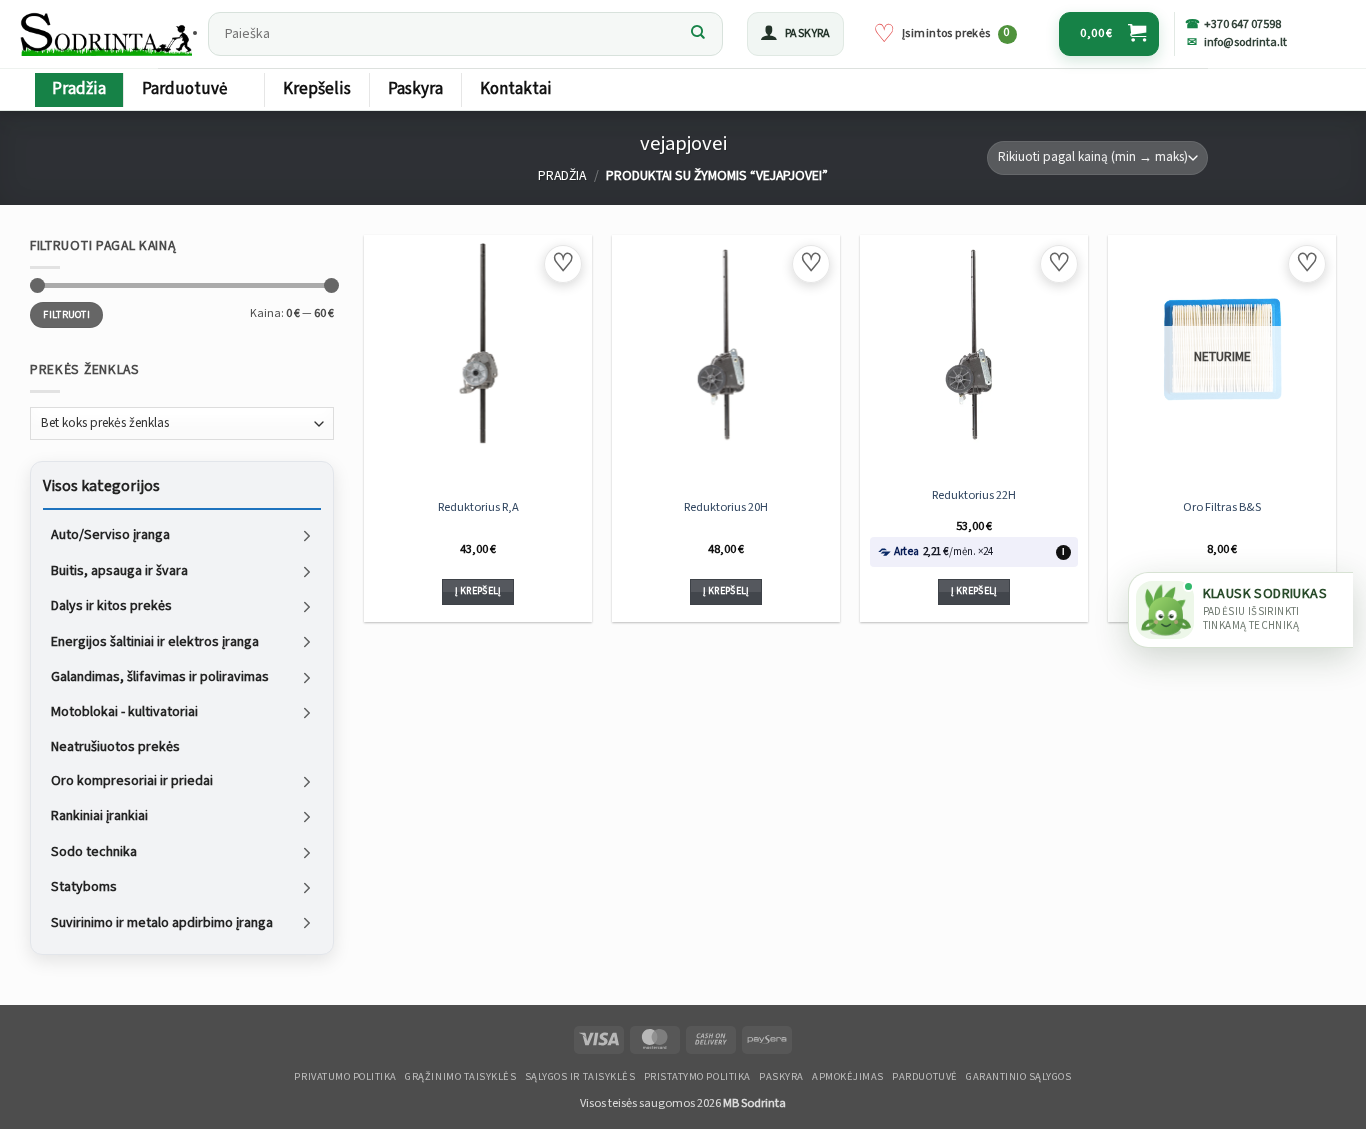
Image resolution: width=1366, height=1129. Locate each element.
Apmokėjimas (848, 1077)
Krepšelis (317, 89)
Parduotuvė (184, 89)
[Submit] (698, 34)
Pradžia (79, 89)
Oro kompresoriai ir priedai (132, 781)
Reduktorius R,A (478, 507)
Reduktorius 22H (974, 495)
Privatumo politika (345, 1077)
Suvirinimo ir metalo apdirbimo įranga (162, 922)
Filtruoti (66, 314)
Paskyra (415, 89)
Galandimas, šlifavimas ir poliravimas (160, 677)
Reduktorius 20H (726, 507)
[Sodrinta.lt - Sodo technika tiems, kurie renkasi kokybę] (108, 34)
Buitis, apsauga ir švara (119, 570)
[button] (795, 34)
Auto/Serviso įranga (110, 535)
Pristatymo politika (697, 1077)
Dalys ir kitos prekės (111, 606)
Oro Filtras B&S (1222, 507)
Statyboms (84, 887)
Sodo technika (94, 851)
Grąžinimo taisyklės (460, 1077)
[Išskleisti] (307, 535)
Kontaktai (516, 89)
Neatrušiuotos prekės (115, 746)
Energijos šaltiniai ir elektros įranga (155, 641)
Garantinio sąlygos (1018, 1077)
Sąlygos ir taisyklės (580, 1077)
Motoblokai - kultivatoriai (124, 712)
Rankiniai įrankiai (99, 816)
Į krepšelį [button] (478, 591)
